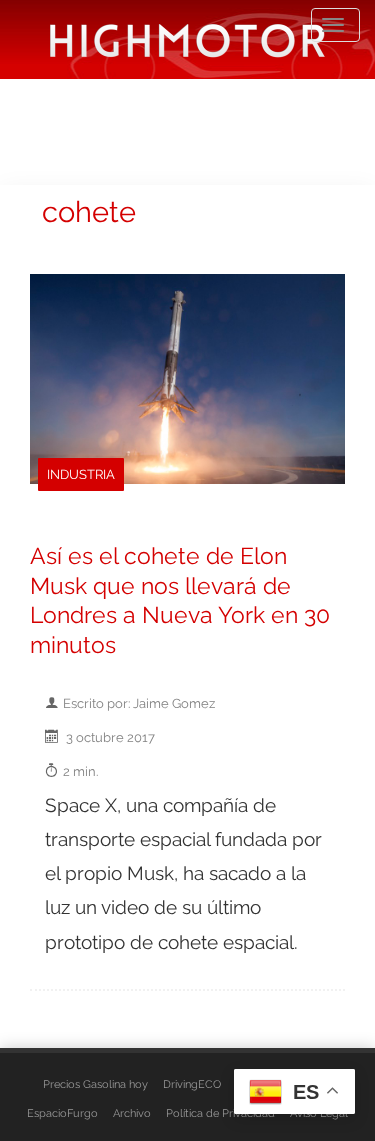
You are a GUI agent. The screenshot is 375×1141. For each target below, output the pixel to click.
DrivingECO (192, 1084)
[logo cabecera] (187, 39)
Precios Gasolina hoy (95, 1084)
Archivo (132, 1113)
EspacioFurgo (62, 1113)
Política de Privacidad (220, 1113)
